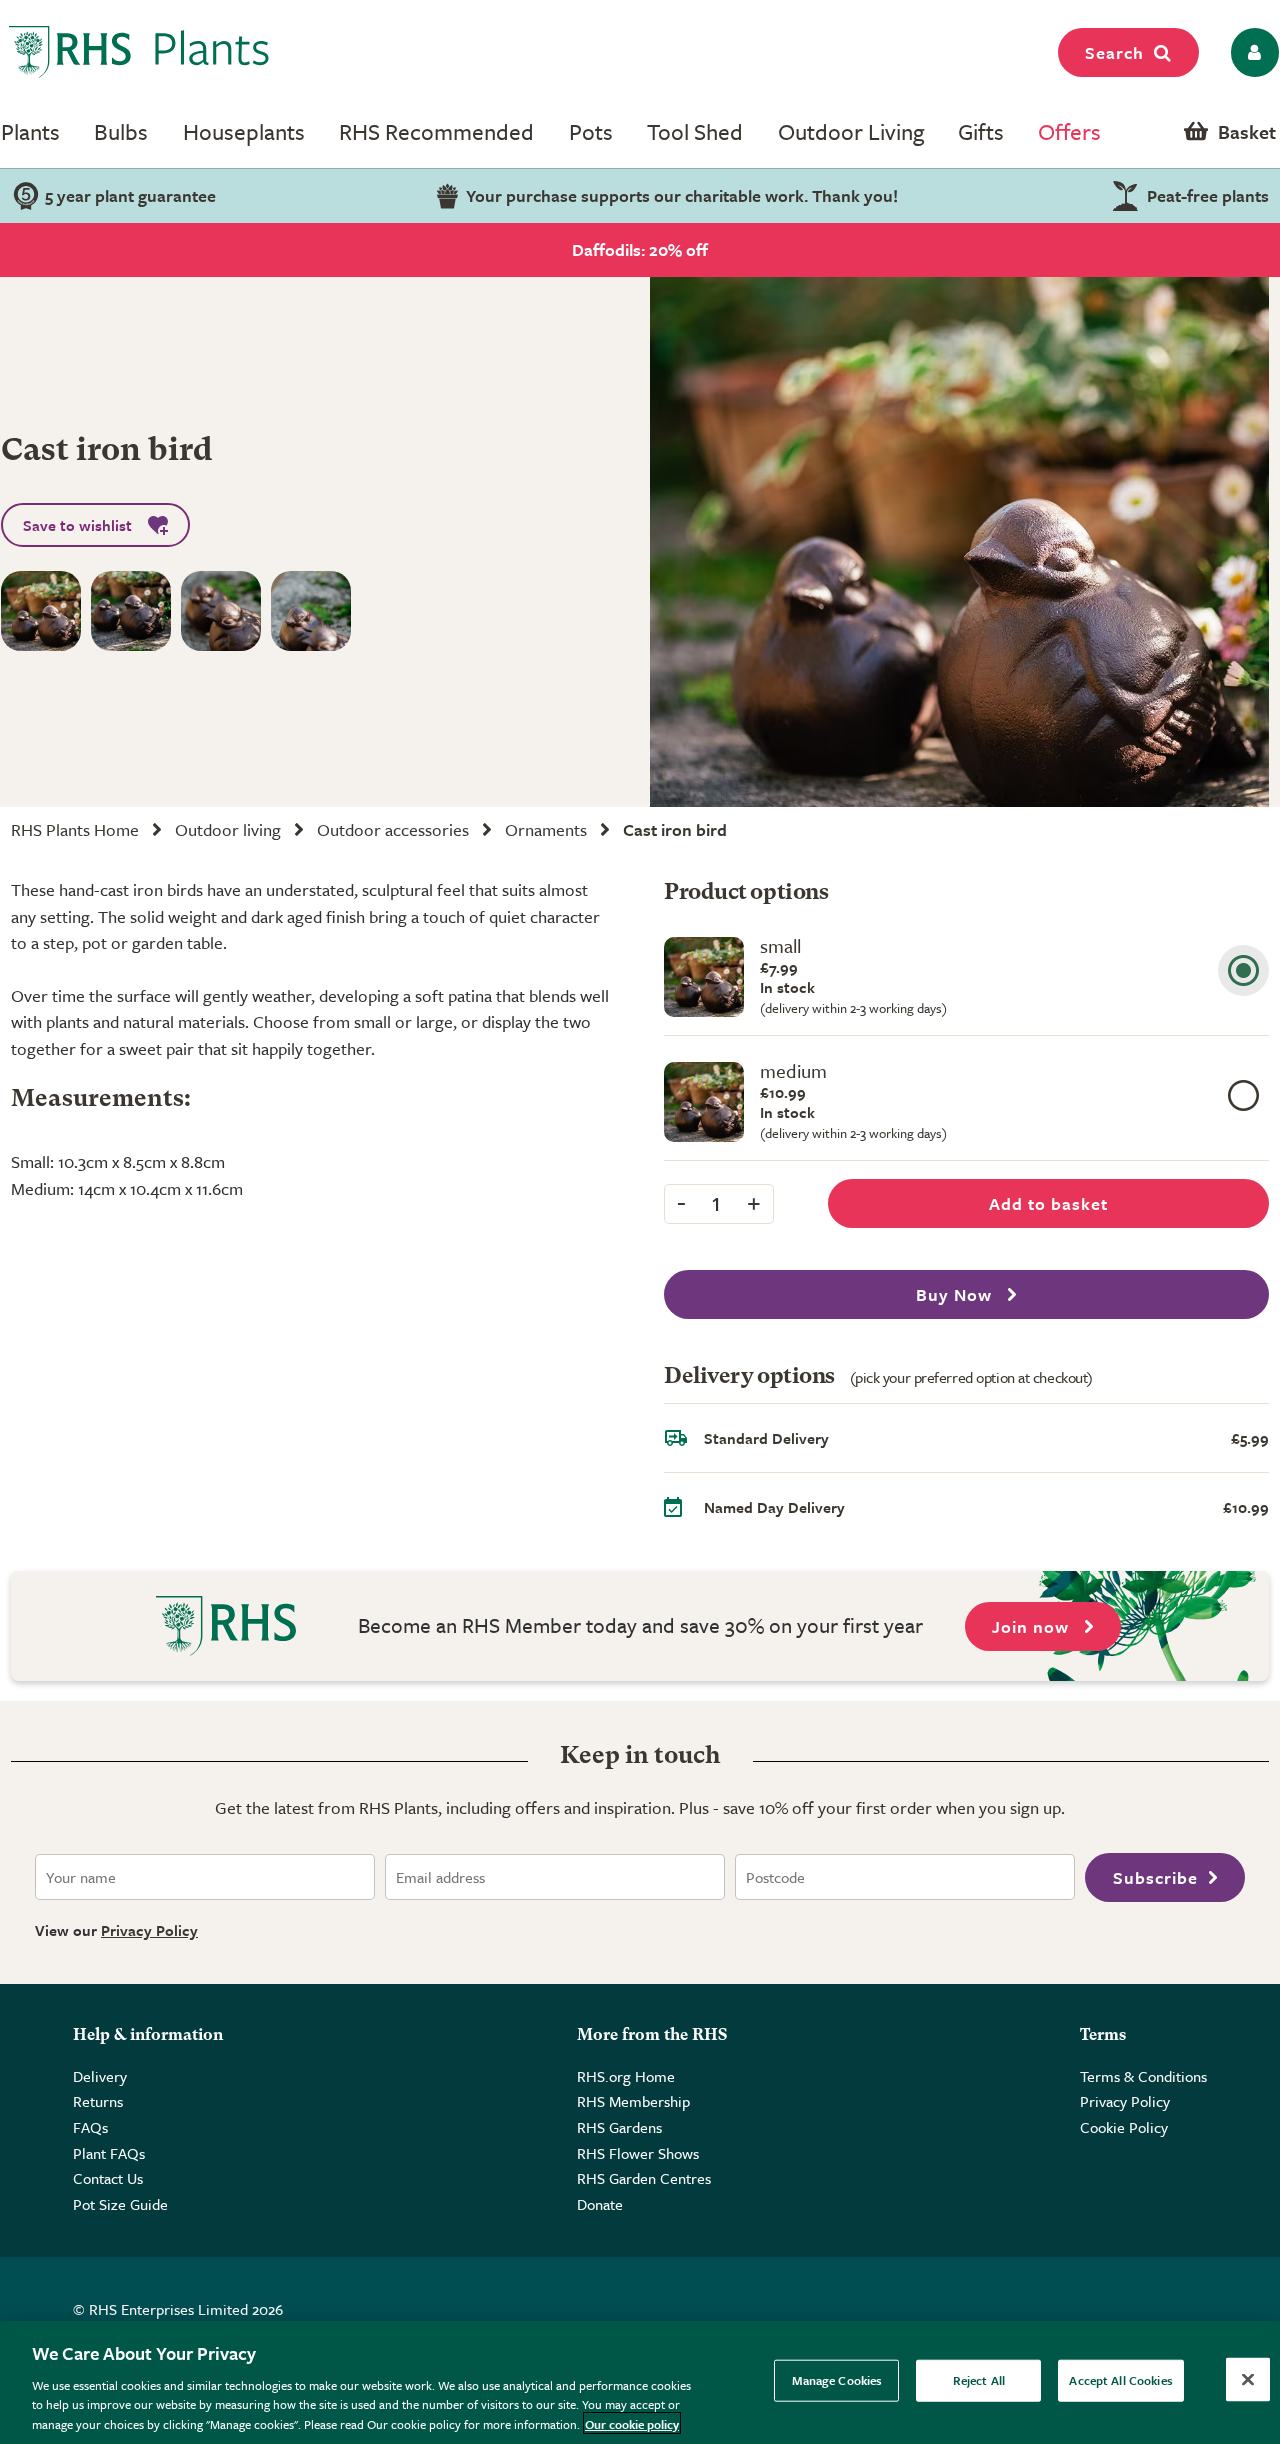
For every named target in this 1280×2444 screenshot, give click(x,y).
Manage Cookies (837, 2380)
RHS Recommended (436, 131)
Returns (98, 2101)
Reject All (979, 2380)
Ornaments (546, 829)
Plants (30, 131)
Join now (1033, 1626)
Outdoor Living (851, 131)
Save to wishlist (77, 525)
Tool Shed (695, 131)
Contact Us (108, 2178)
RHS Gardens (619, 2127)
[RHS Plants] (139, 52)
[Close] (1248, 2380)
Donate (600, 2204)
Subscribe (1155, 1877)
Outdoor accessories (393, 829)
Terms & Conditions (1143, 2076)
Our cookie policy (632, 2423)
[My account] (1251, 52)
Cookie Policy (1124, 2127)
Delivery (100, 2076)
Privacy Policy (149, 1930)
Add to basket (1048, 1203)
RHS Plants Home (75, 829)
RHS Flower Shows (638, 2153)
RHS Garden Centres (644, 2178)
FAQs (90, 2127)
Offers (1069, 131)
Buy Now (956, 1294)
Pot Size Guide (120, 2204)
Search (1114, 52)
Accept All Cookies (1120, 2380)
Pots (591, 131)
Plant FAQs (109, 2153)
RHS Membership (633, 2101)
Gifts (981, 131)
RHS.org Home (626, 2076)
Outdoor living (228, 829)
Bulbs (121, 131)
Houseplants (244, 131)
